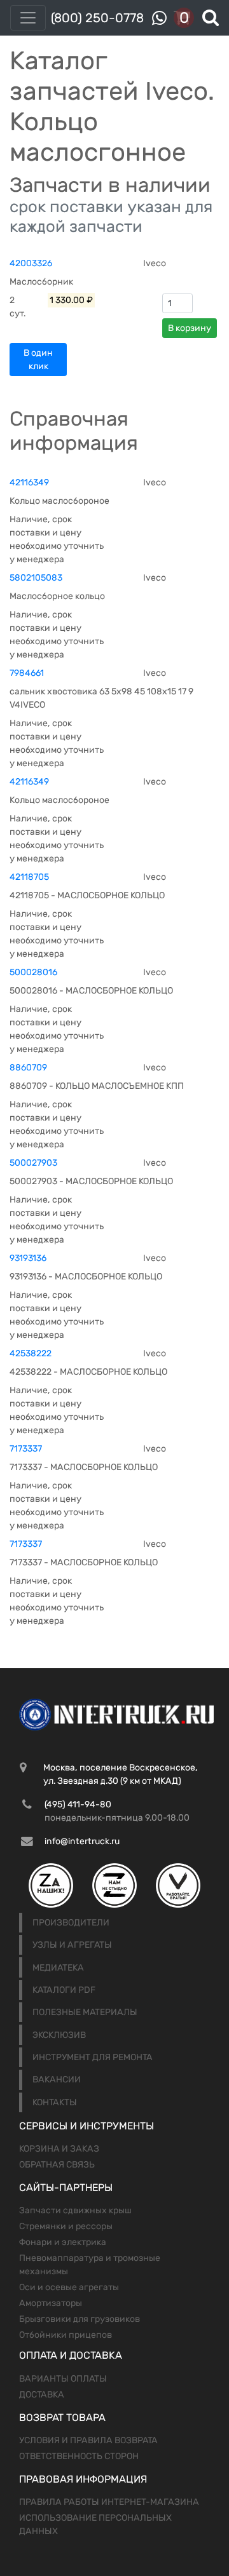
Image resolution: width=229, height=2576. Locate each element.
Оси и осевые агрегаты (69, 2287)
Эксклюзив (59, 2035)
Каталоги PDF (64, 1990)
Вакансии (57, 2080)
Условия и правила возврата (88, 2440)
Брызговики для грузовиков (80, 2319)
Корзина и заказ (59, 2149)
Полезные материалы (85, 2012)
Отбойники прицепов (66, 2335)
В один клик (38, 360)
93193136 (28, 1258)
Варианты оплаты (63, 2379)
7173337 (26, 1449)
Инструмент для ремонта (93, 2057)
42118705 (29, 877)
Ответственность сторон (79, 2456)
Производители (71, 1923)
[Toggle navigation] (28, 18)
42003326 (31, 263)
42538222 (31, 1353)
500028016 (33, 972)
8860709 (28, 1068)
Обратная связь (57, 2165)
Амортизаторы (51, 2303)
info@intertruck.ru (82, 1841)
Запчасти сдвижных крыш (75, 2210)
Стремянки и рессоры (66, 2226)
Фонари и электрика (63, 2242)
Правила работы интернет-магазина (109, 2502)
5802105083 (36, 578)
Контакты (55, 2102)
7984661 (27, 673)
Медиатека (58, 1968)
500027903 (33, 1163)
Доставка (42, 2395)
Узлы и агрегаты (72, 1945)
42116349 (29, 482)
